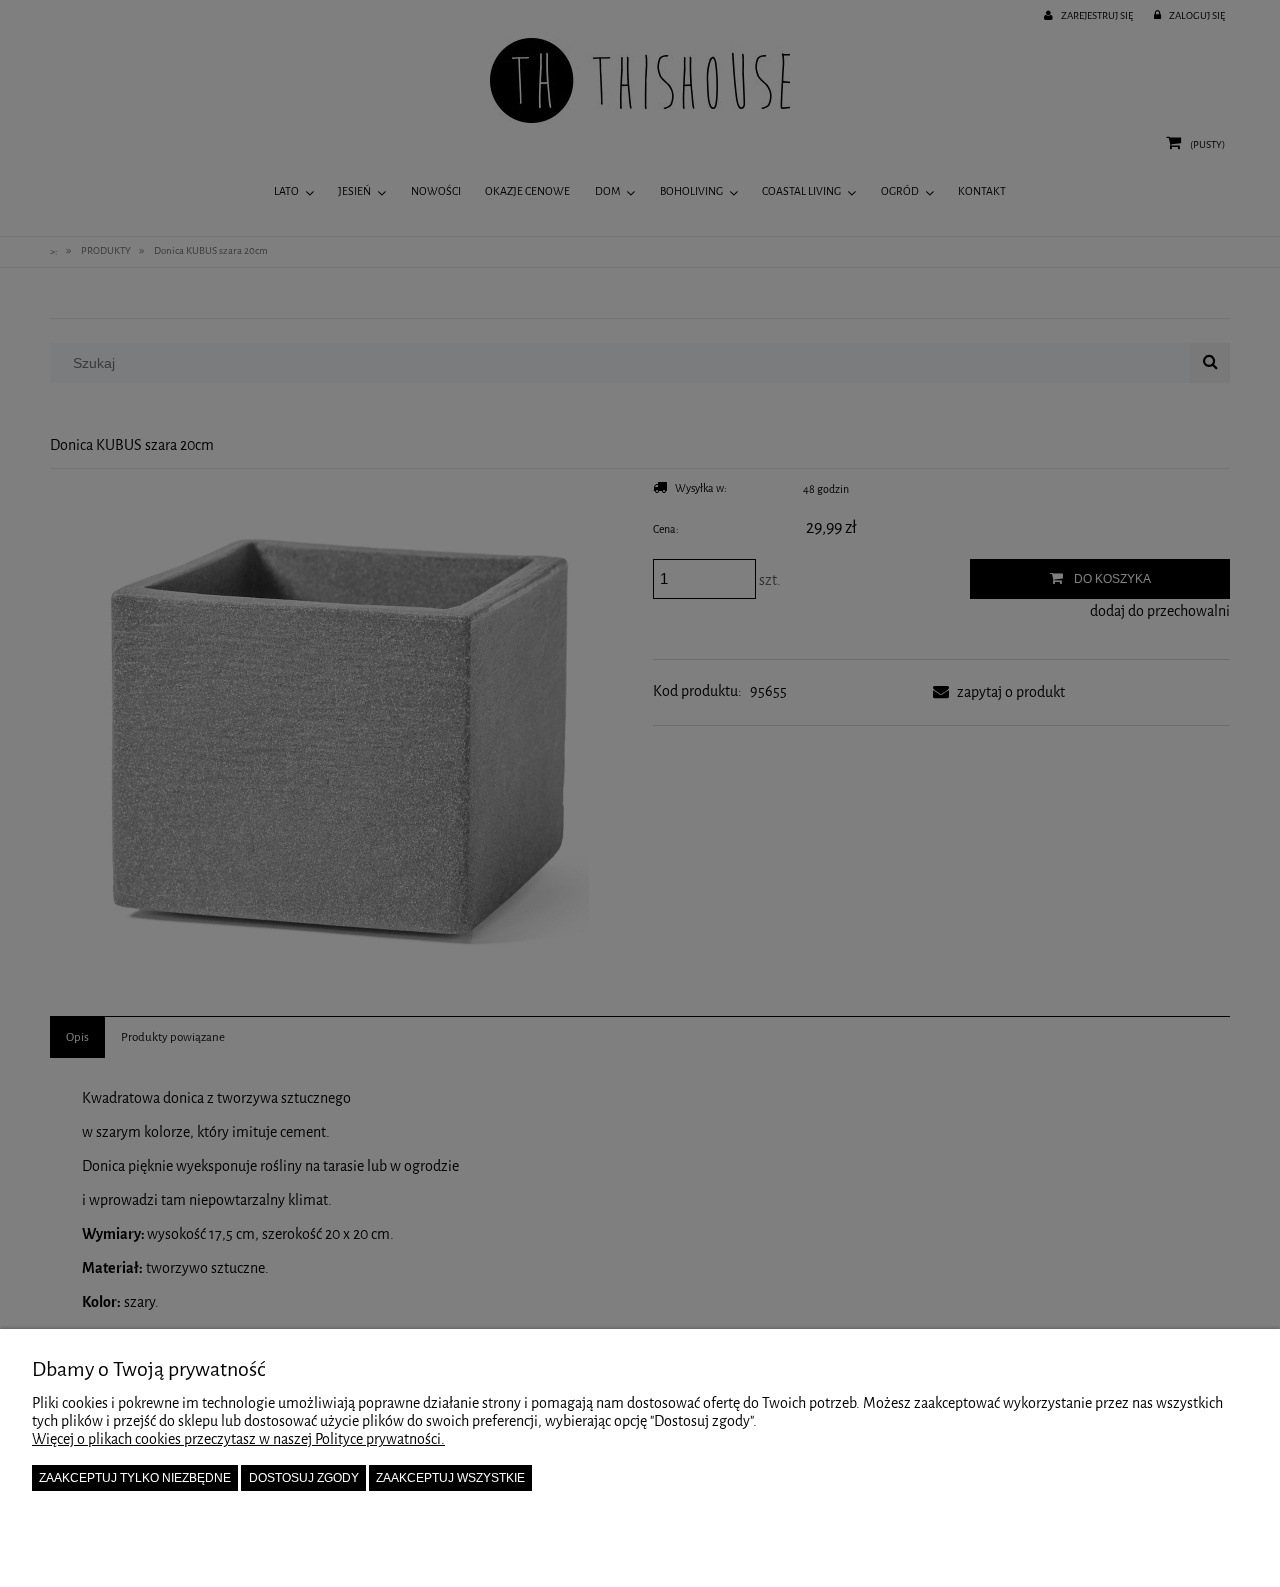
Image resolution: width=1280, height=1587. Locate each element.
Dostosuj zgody (304, 1478)
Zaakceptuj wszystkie (450, 1478)
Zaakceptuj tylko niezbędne (135, 1478)
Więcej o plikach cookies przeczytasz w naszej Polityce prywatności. (238, 1439)
